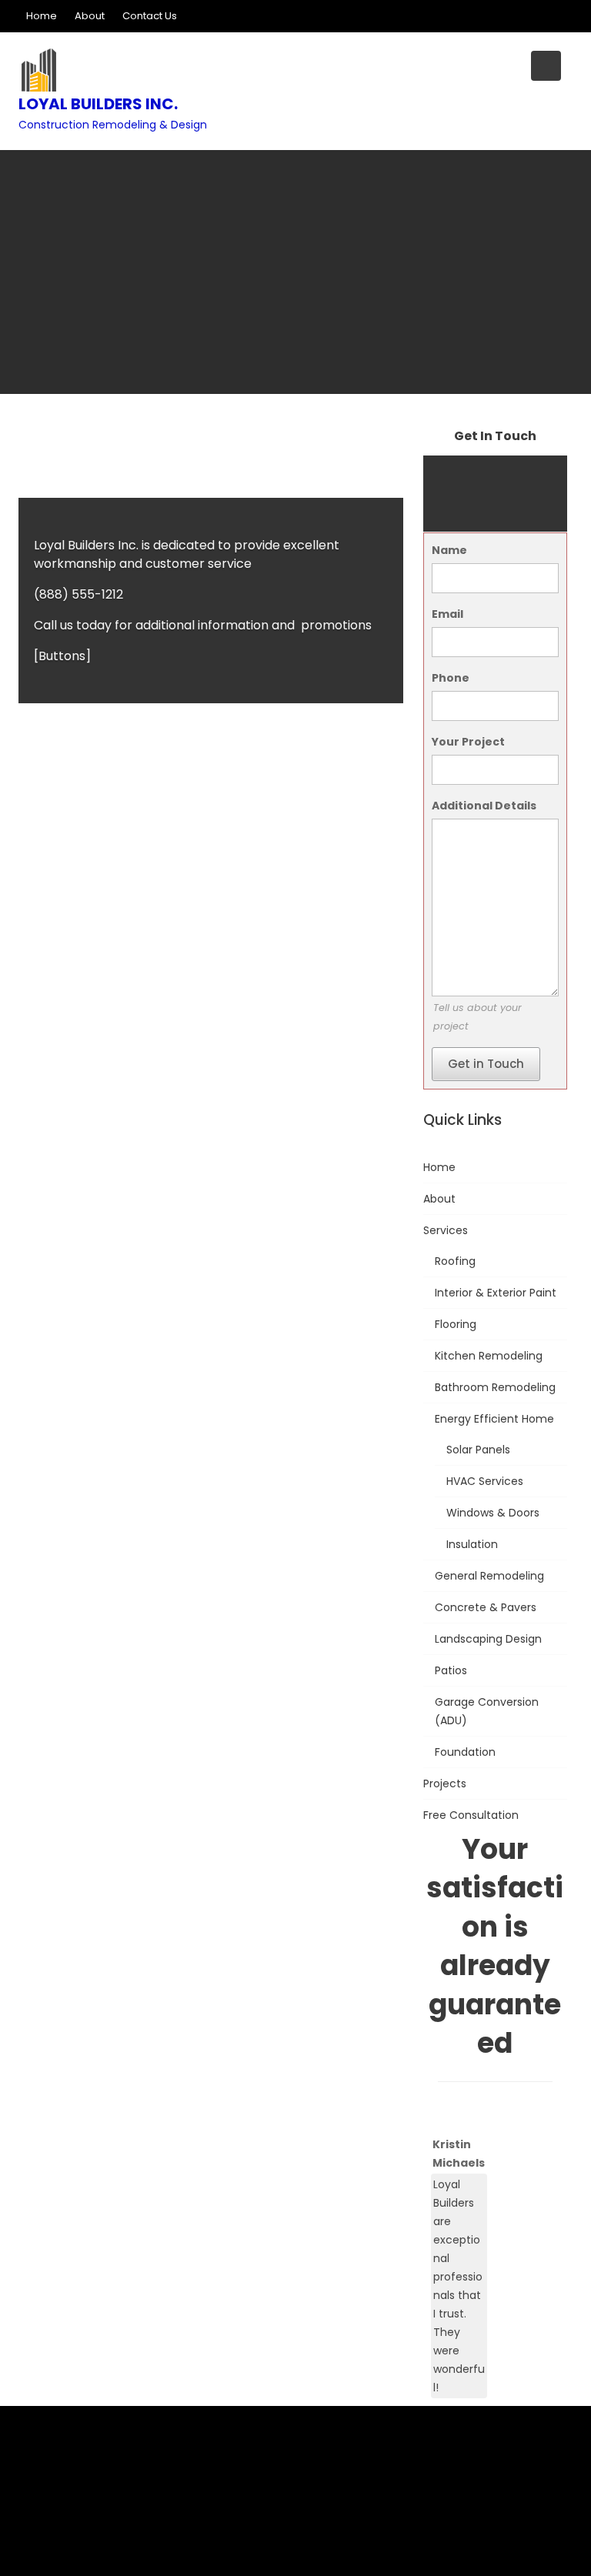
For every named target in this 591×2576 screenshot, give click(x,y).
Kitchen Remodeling (489, 1356)
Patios (451, 1670)
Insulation (472, 1544)
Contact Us (150, 16)
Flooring (456, 1324)
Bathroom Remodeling (495, 1387)
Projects (445, 1784)
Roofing (455, 1261)
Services (446, 1230)
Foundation (465, 1752)
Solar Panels (478, 1450)
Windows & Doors (493, 1513)
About (90, 16)
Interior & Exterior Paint (496, 1293)
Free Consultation (471, 1815)
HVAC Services (485, 1481)
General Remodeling (489, 1576)
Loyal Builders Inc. (98, 104)
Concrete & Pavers (486, 1607)
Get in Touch (486, 1064)
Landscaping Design (488, 1639)
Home (42, 16)
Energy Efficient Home (494, 1419)
